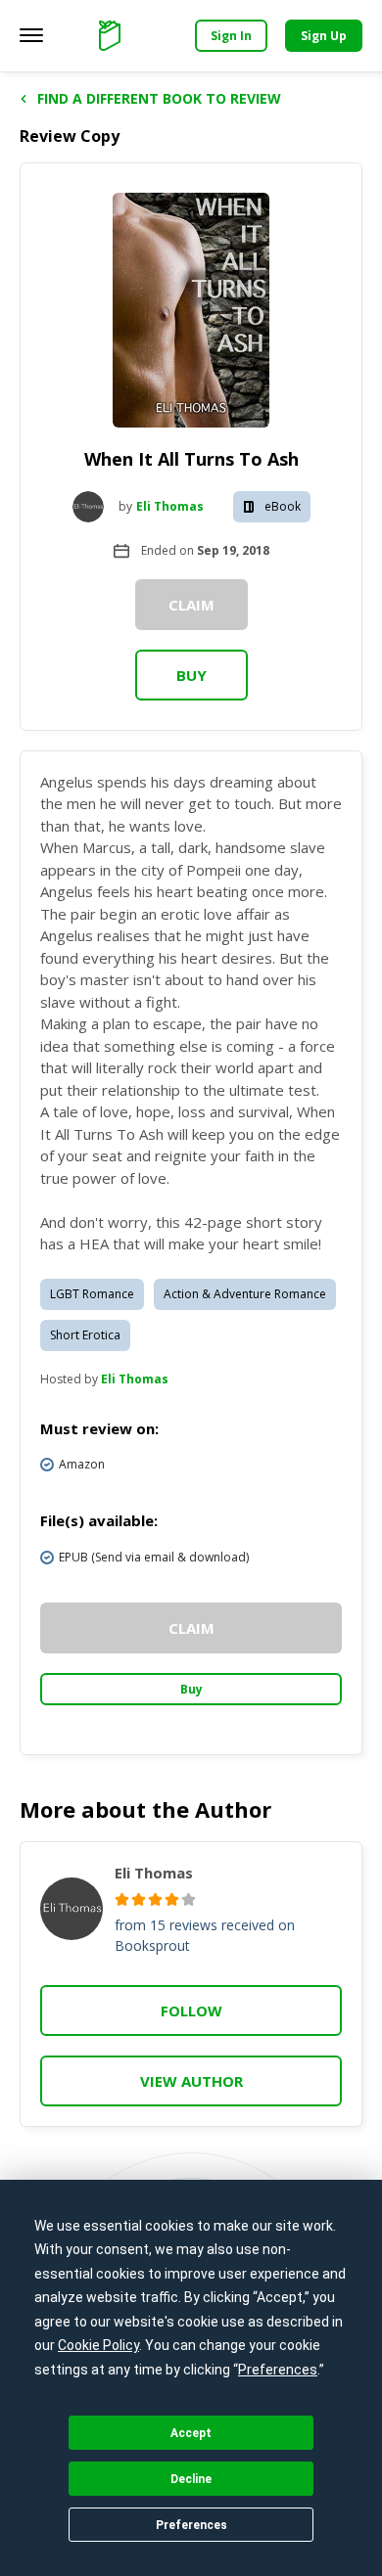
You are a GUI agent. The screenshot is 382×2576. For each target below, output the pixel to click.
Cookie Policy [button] (98, 2345)
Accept (191, 2433)
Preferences (191, 2525)
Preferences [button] (278, 2370)
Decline (191, 2479)
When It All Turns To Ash (191, 459)
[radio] (122, 1899)
